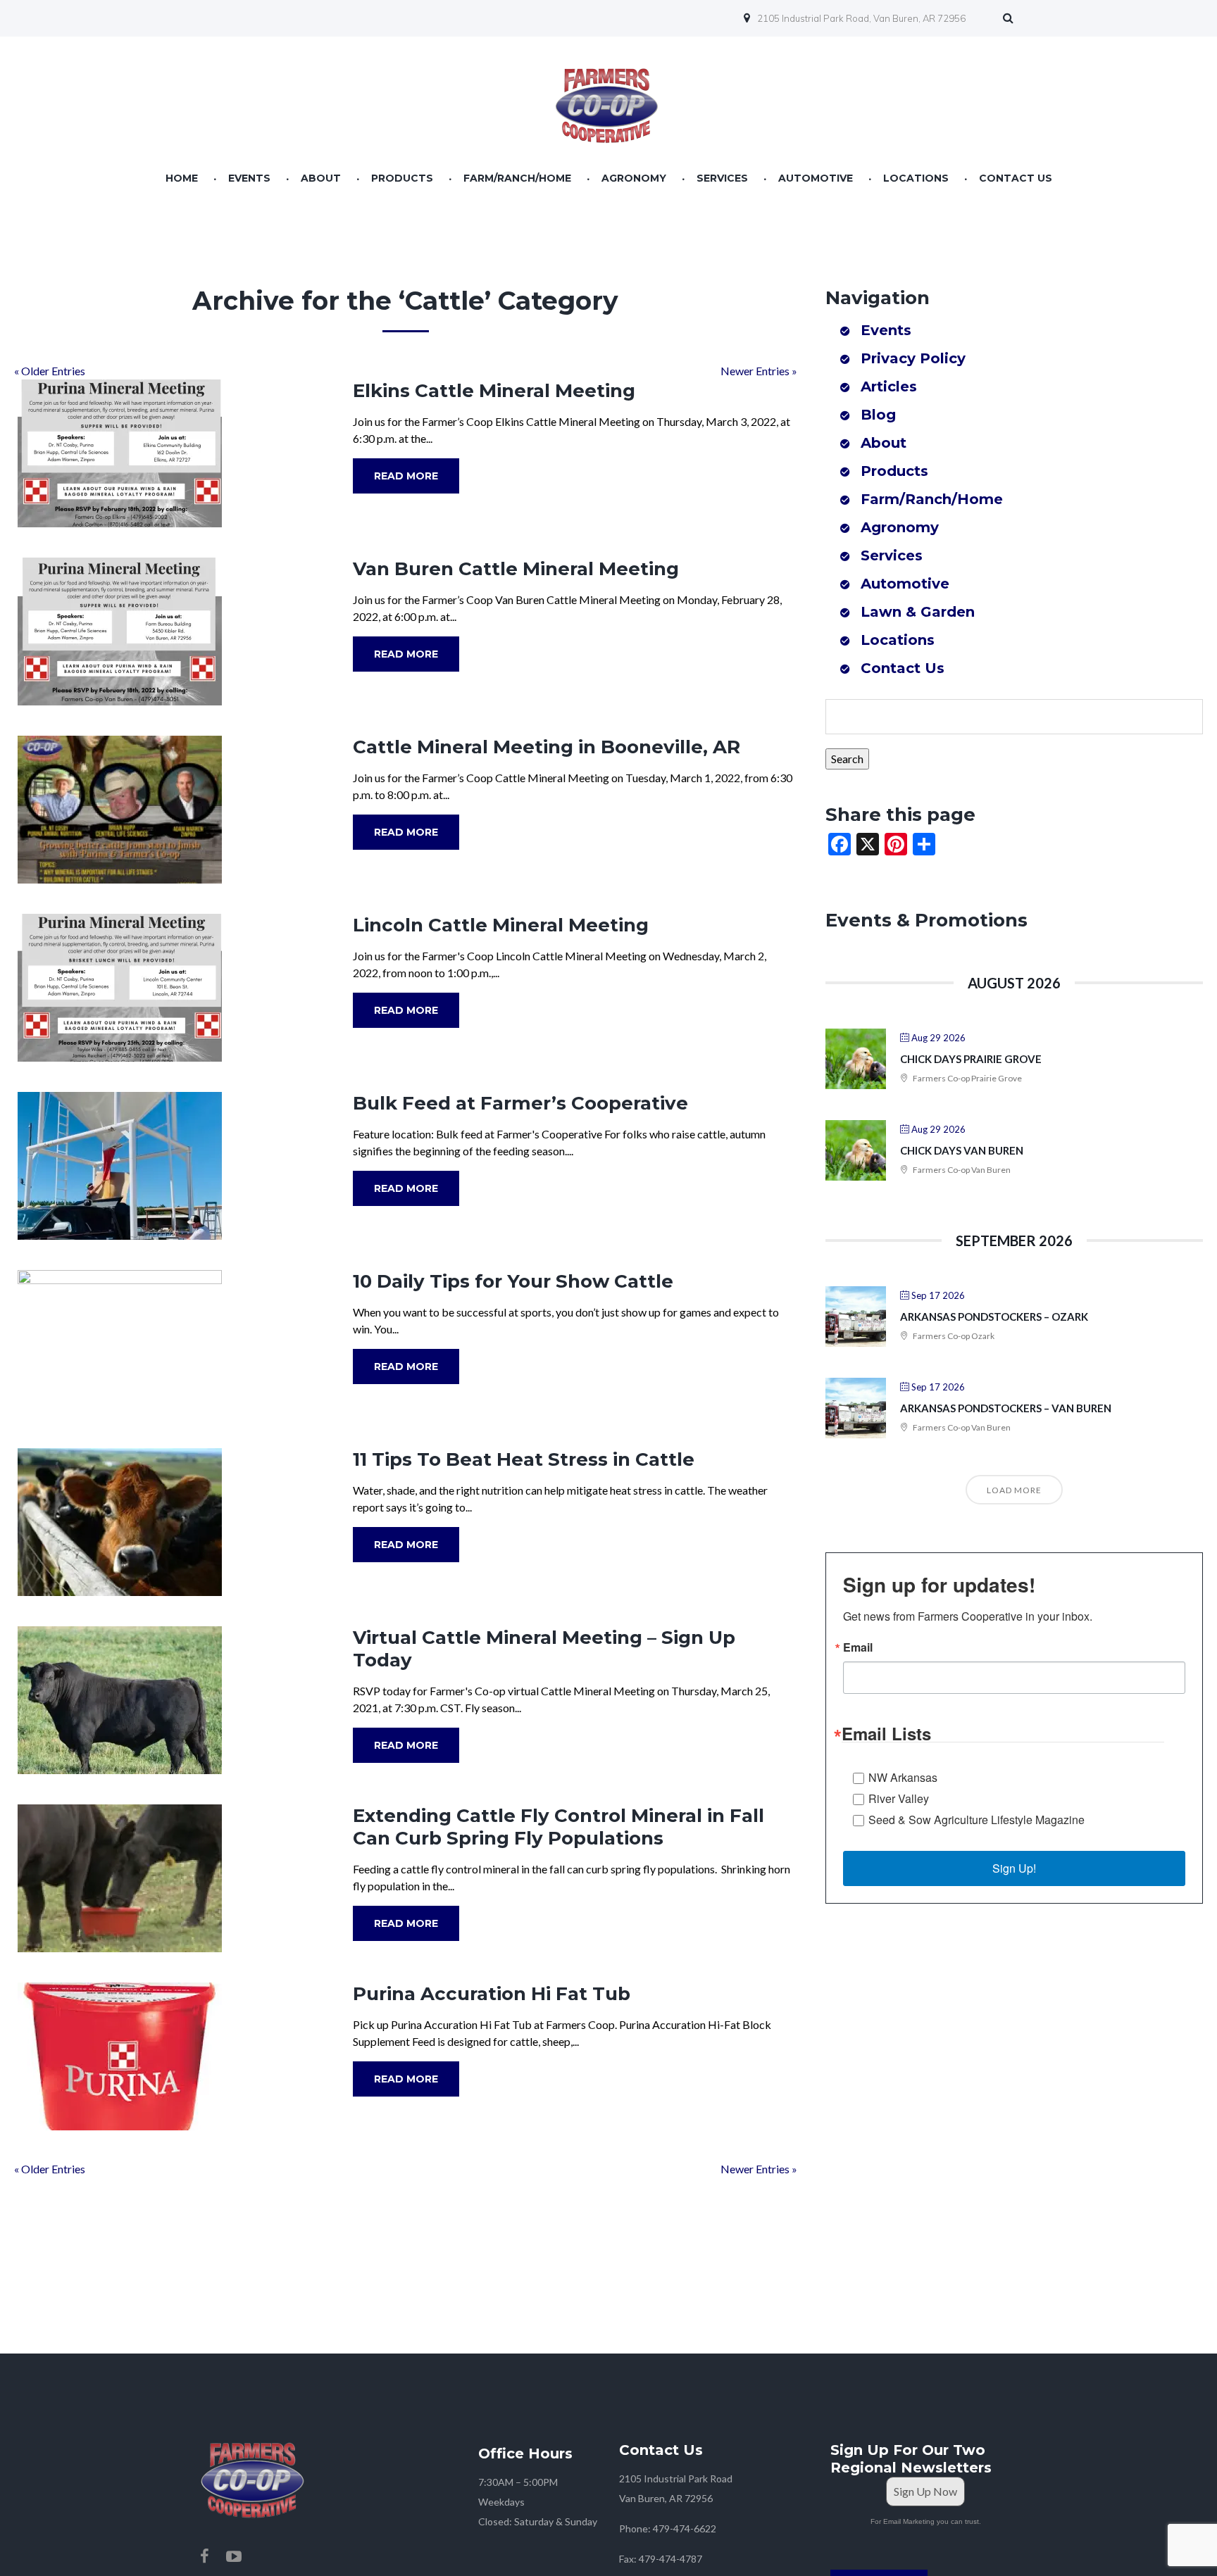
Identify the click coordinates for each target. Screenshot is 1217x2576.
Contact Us (1016, 178)
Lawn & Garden (918, 612)
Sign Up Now (925, 2491)
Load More (1014, 1490)
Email (858, 1647)
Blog (878, 415)
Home (182, 178)
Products (402, 178)
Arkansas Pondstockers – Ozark (994, 1317)
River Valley (899, 1798)
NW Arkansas (903, 1777)
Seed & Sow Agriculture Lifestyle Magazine (976, 1820)
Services (722, 178)
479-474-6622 (685, 2528)
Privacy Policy (913, 358)
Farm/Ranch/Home (517, 178)
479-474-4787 (670, 2559)
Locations (916, 178)
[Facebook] (204, 2556)
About (321, 178)
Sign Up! (1014, 1868)
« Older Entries (50, 371)
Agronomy (634, 178)
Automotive (816, 178)
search (1012, 20)
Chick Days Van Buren (962, 1150)
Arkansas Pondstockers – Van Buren (1006, 1408)
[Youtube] (234, 2556)
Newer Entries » (759, 371)
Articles (889, 387)
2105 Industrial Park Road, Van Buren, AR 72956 (861, 18)
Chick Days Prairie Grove (971, 1059)
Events (249, 178)
